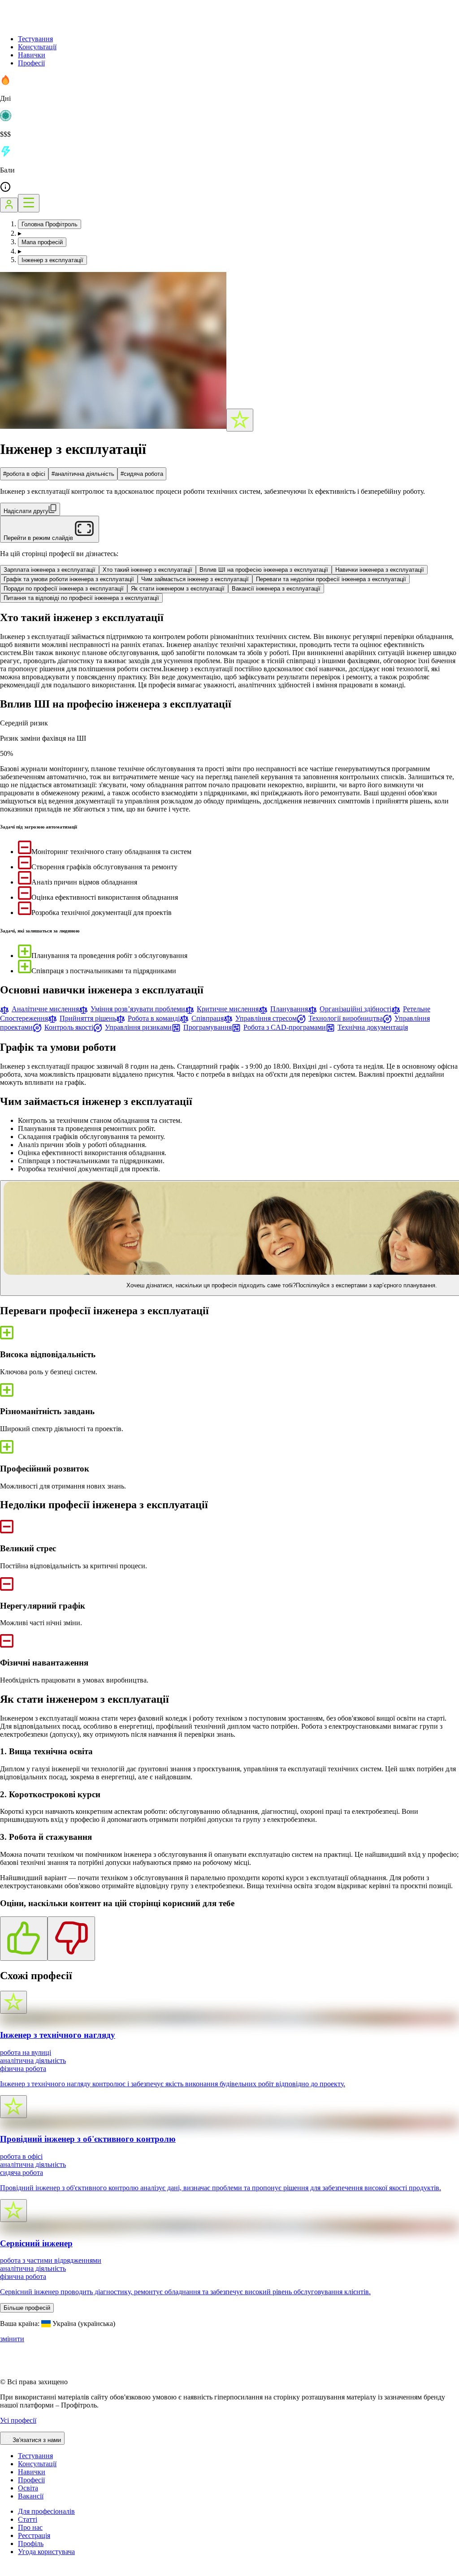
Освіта (28, 2488)
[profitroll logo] (45, 24)
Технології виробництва (346, 1018)
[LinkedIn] (60, 2572)
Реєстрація (34, 2535)
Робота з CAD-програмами (285, 1027)
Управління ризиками (138, 1027)
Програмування (208, 1027)
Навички (32, 55)
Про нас (30, 2527)
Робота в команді (154, 1018)
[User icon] (9, 205)
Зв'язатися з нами (37, 2440)
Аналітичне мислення (45, 1009)
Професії (31, 63)
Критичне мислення (228, 1009)
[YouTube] (27, 2572)
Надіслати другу (26, 511)
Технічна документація (373, 1027)
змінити (12, 2339)
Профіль (31, 2544)
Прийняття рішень (88, 1018)
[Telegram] (38, 2572)
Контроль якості (69, 1027)
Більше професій (27, 2308)
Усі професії (18, 2420)
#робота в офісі (24, 474)
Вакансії (31, 2496)
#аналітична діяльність (83, 474)
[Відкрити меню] (29, 203)
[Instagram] (5, 2572)
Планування (289, 1009)
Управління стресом (266, 1018)
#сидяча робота (142, 474)
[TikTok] (16, 2572)
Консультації (37, 47)
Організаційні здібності (355, 1009)
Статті (28, 2519)
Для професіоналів (46, 2511)
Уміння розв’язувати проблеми (138, 1009)
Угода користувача (46, 2552)
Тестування (35, 39)
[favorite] (240, 420)
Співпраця (208, 1018)
